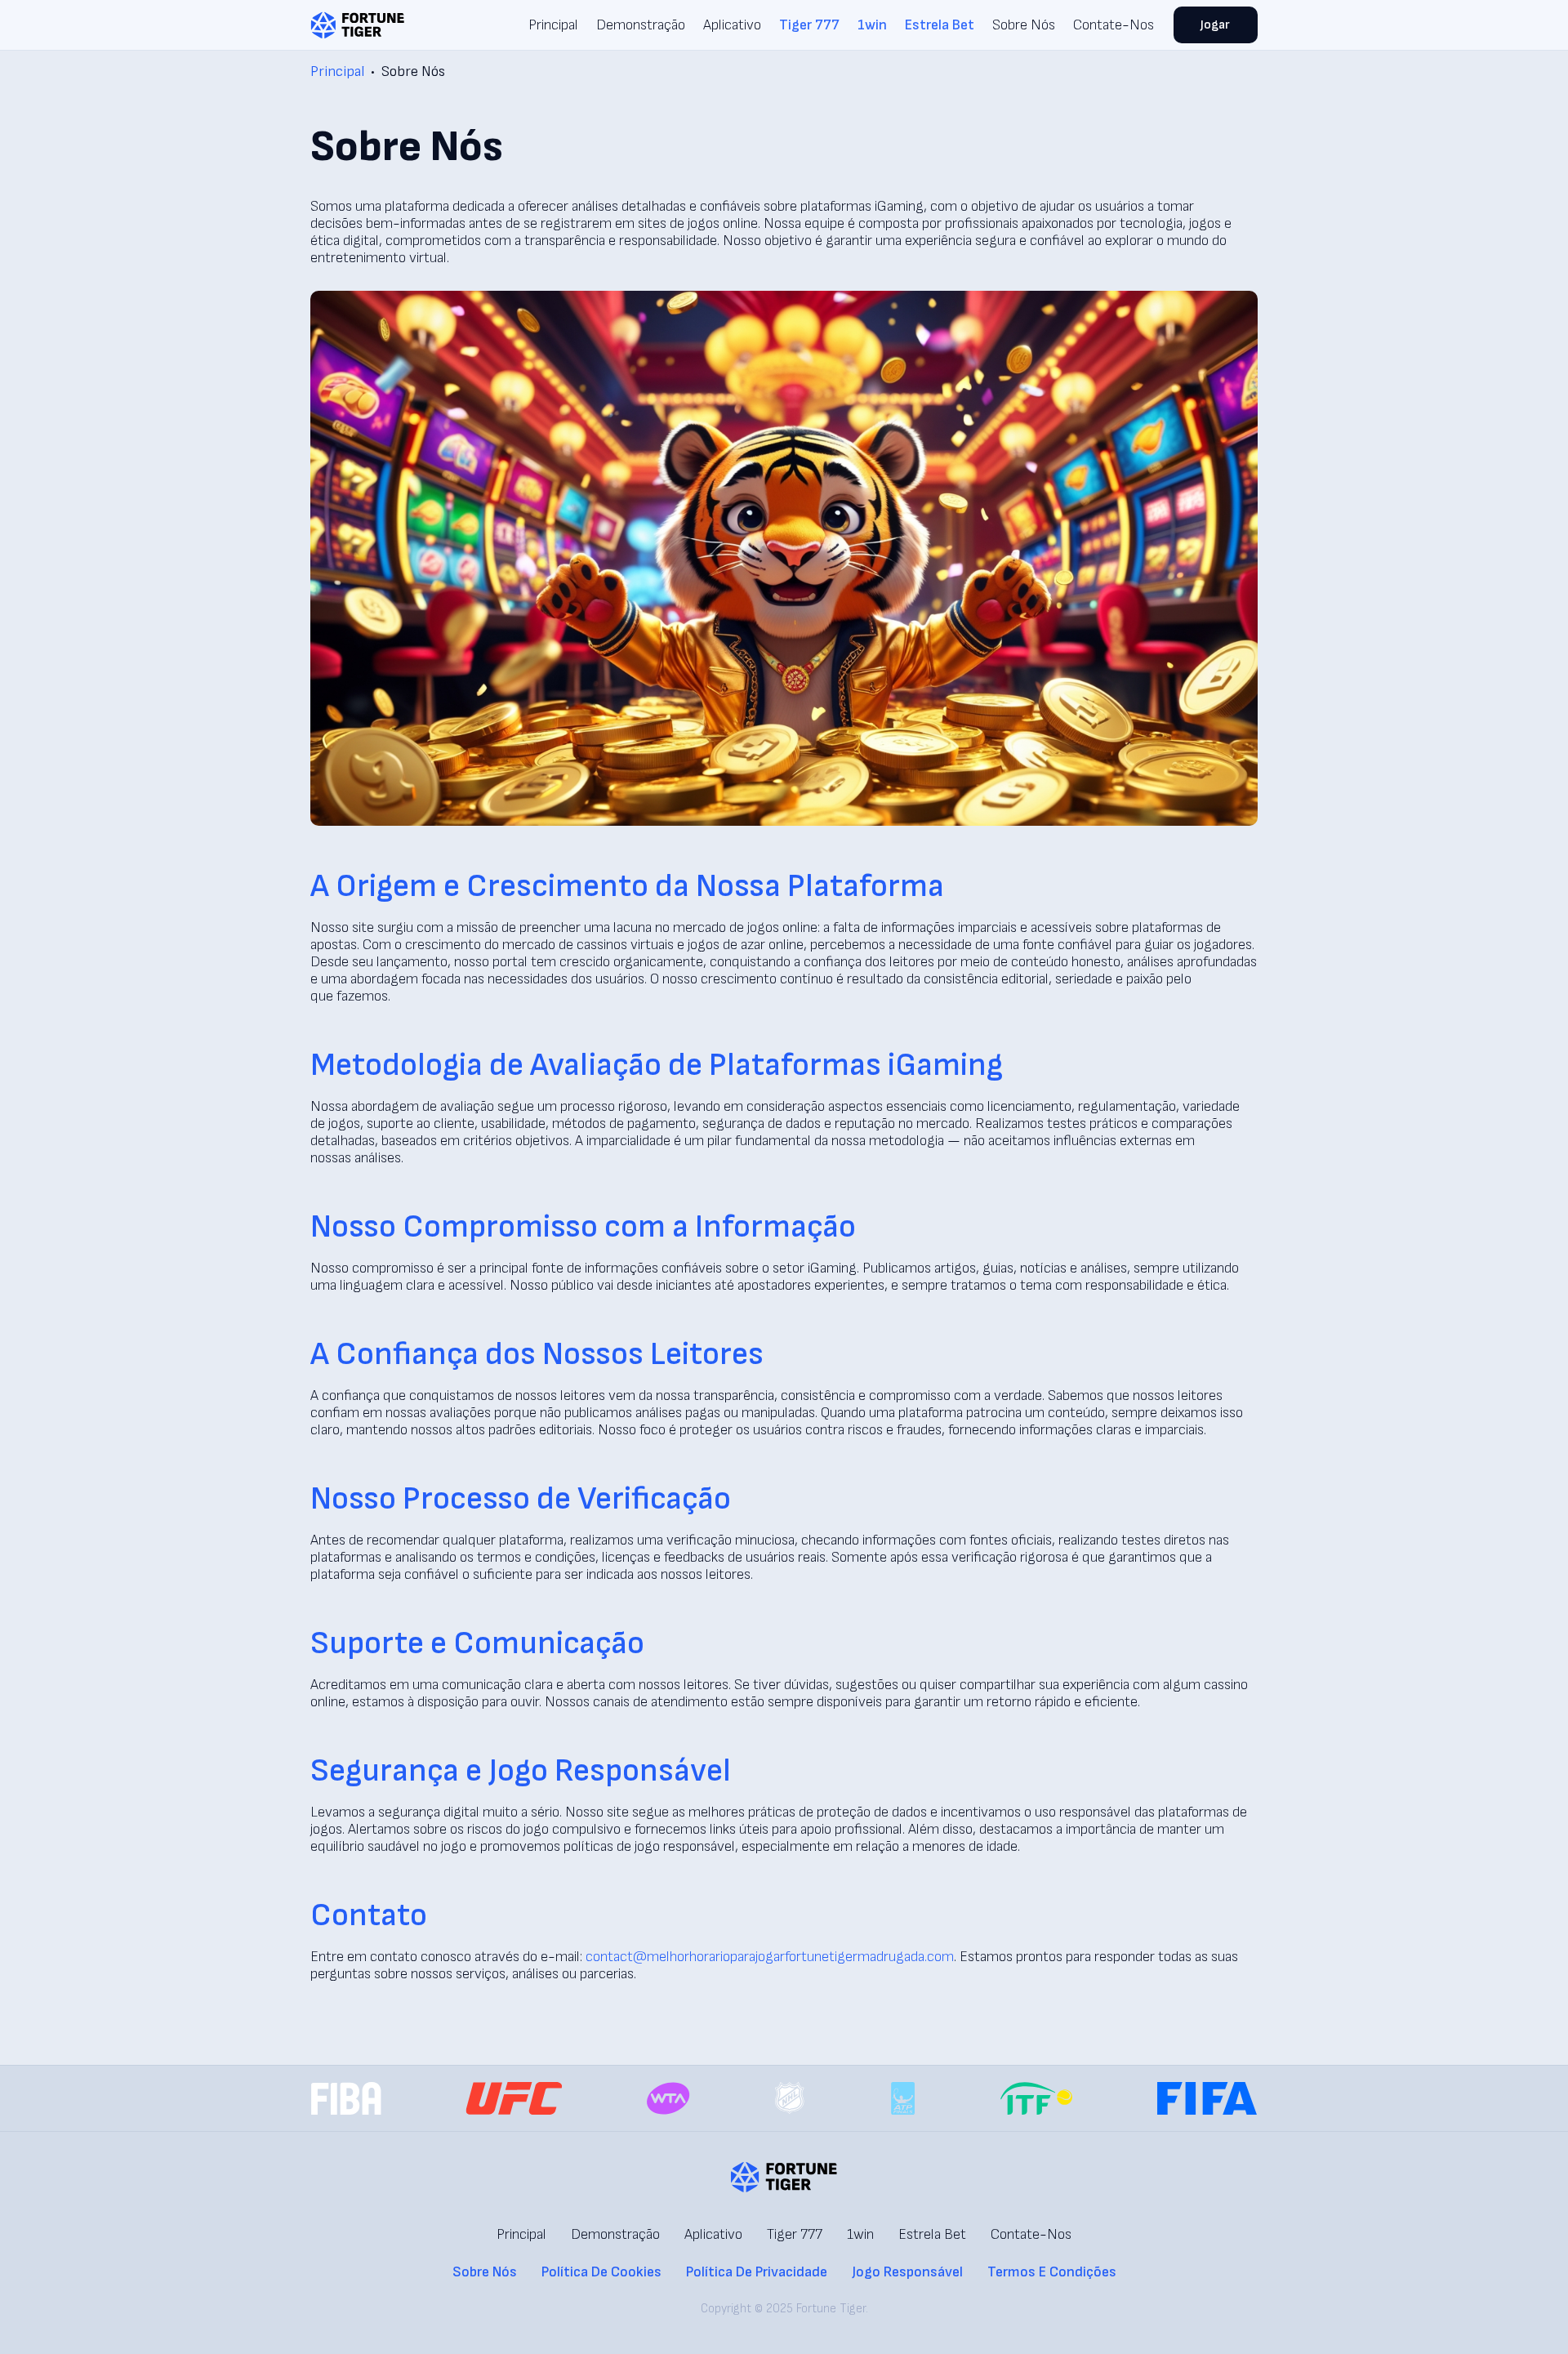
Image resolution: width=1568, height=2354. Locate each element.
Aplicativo (732, 25)
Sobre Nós (1024, 25)
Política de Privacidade (757, 2272)
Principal (553, 25)
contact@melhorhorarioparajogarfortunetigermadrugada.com (770, 1957)
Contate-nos (1114, 25)
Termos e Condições (1052, 2272)
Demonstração (641, 25)
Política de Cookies (601, 2272)
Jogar (1215, 25)
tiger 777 (809, 25)
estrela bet (940, 25)
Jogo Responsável (907, 2272)
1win (872, 25)
